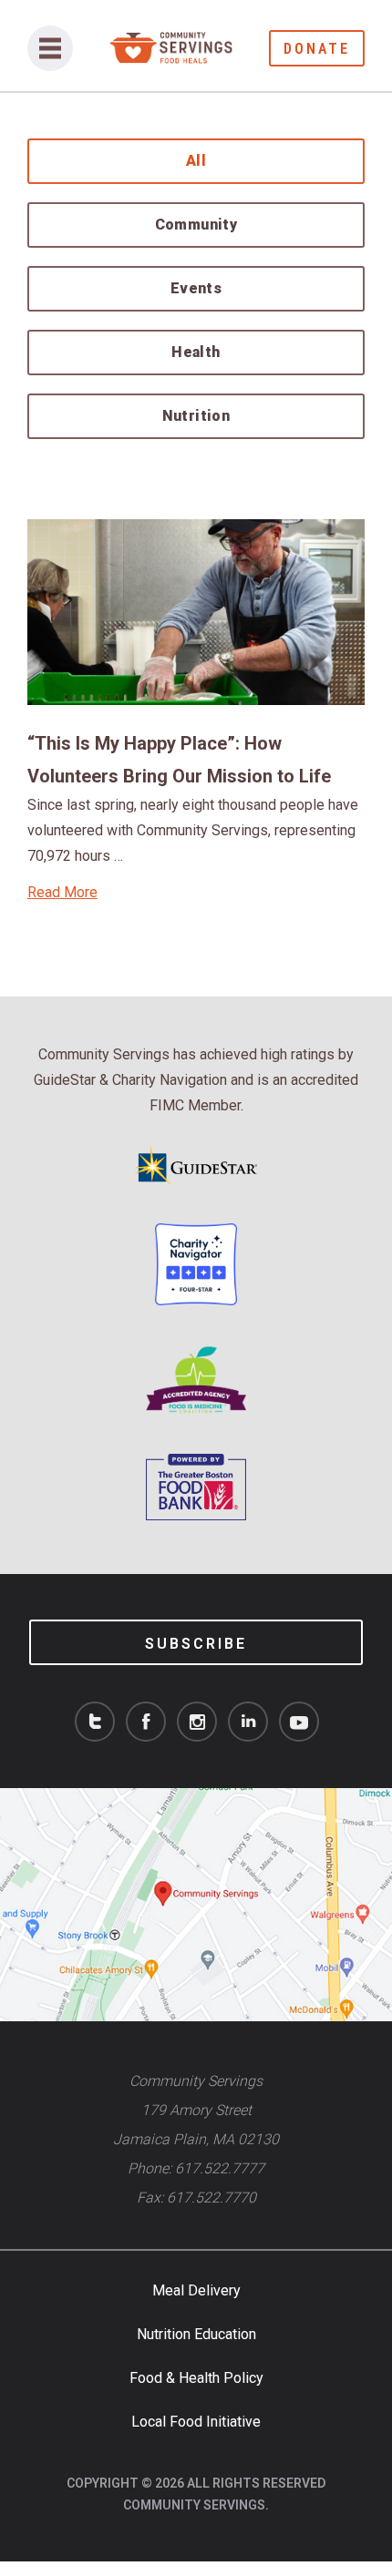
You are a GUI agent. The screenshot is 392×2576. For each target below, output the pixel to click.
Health (196, 352)
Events (196, 288)
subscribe (196, 1644)
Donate (317, 49)
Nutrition (196, 416)
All (196, 161)
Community (196, 225)
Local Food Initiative (196, 2422)
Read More (62, 892)
